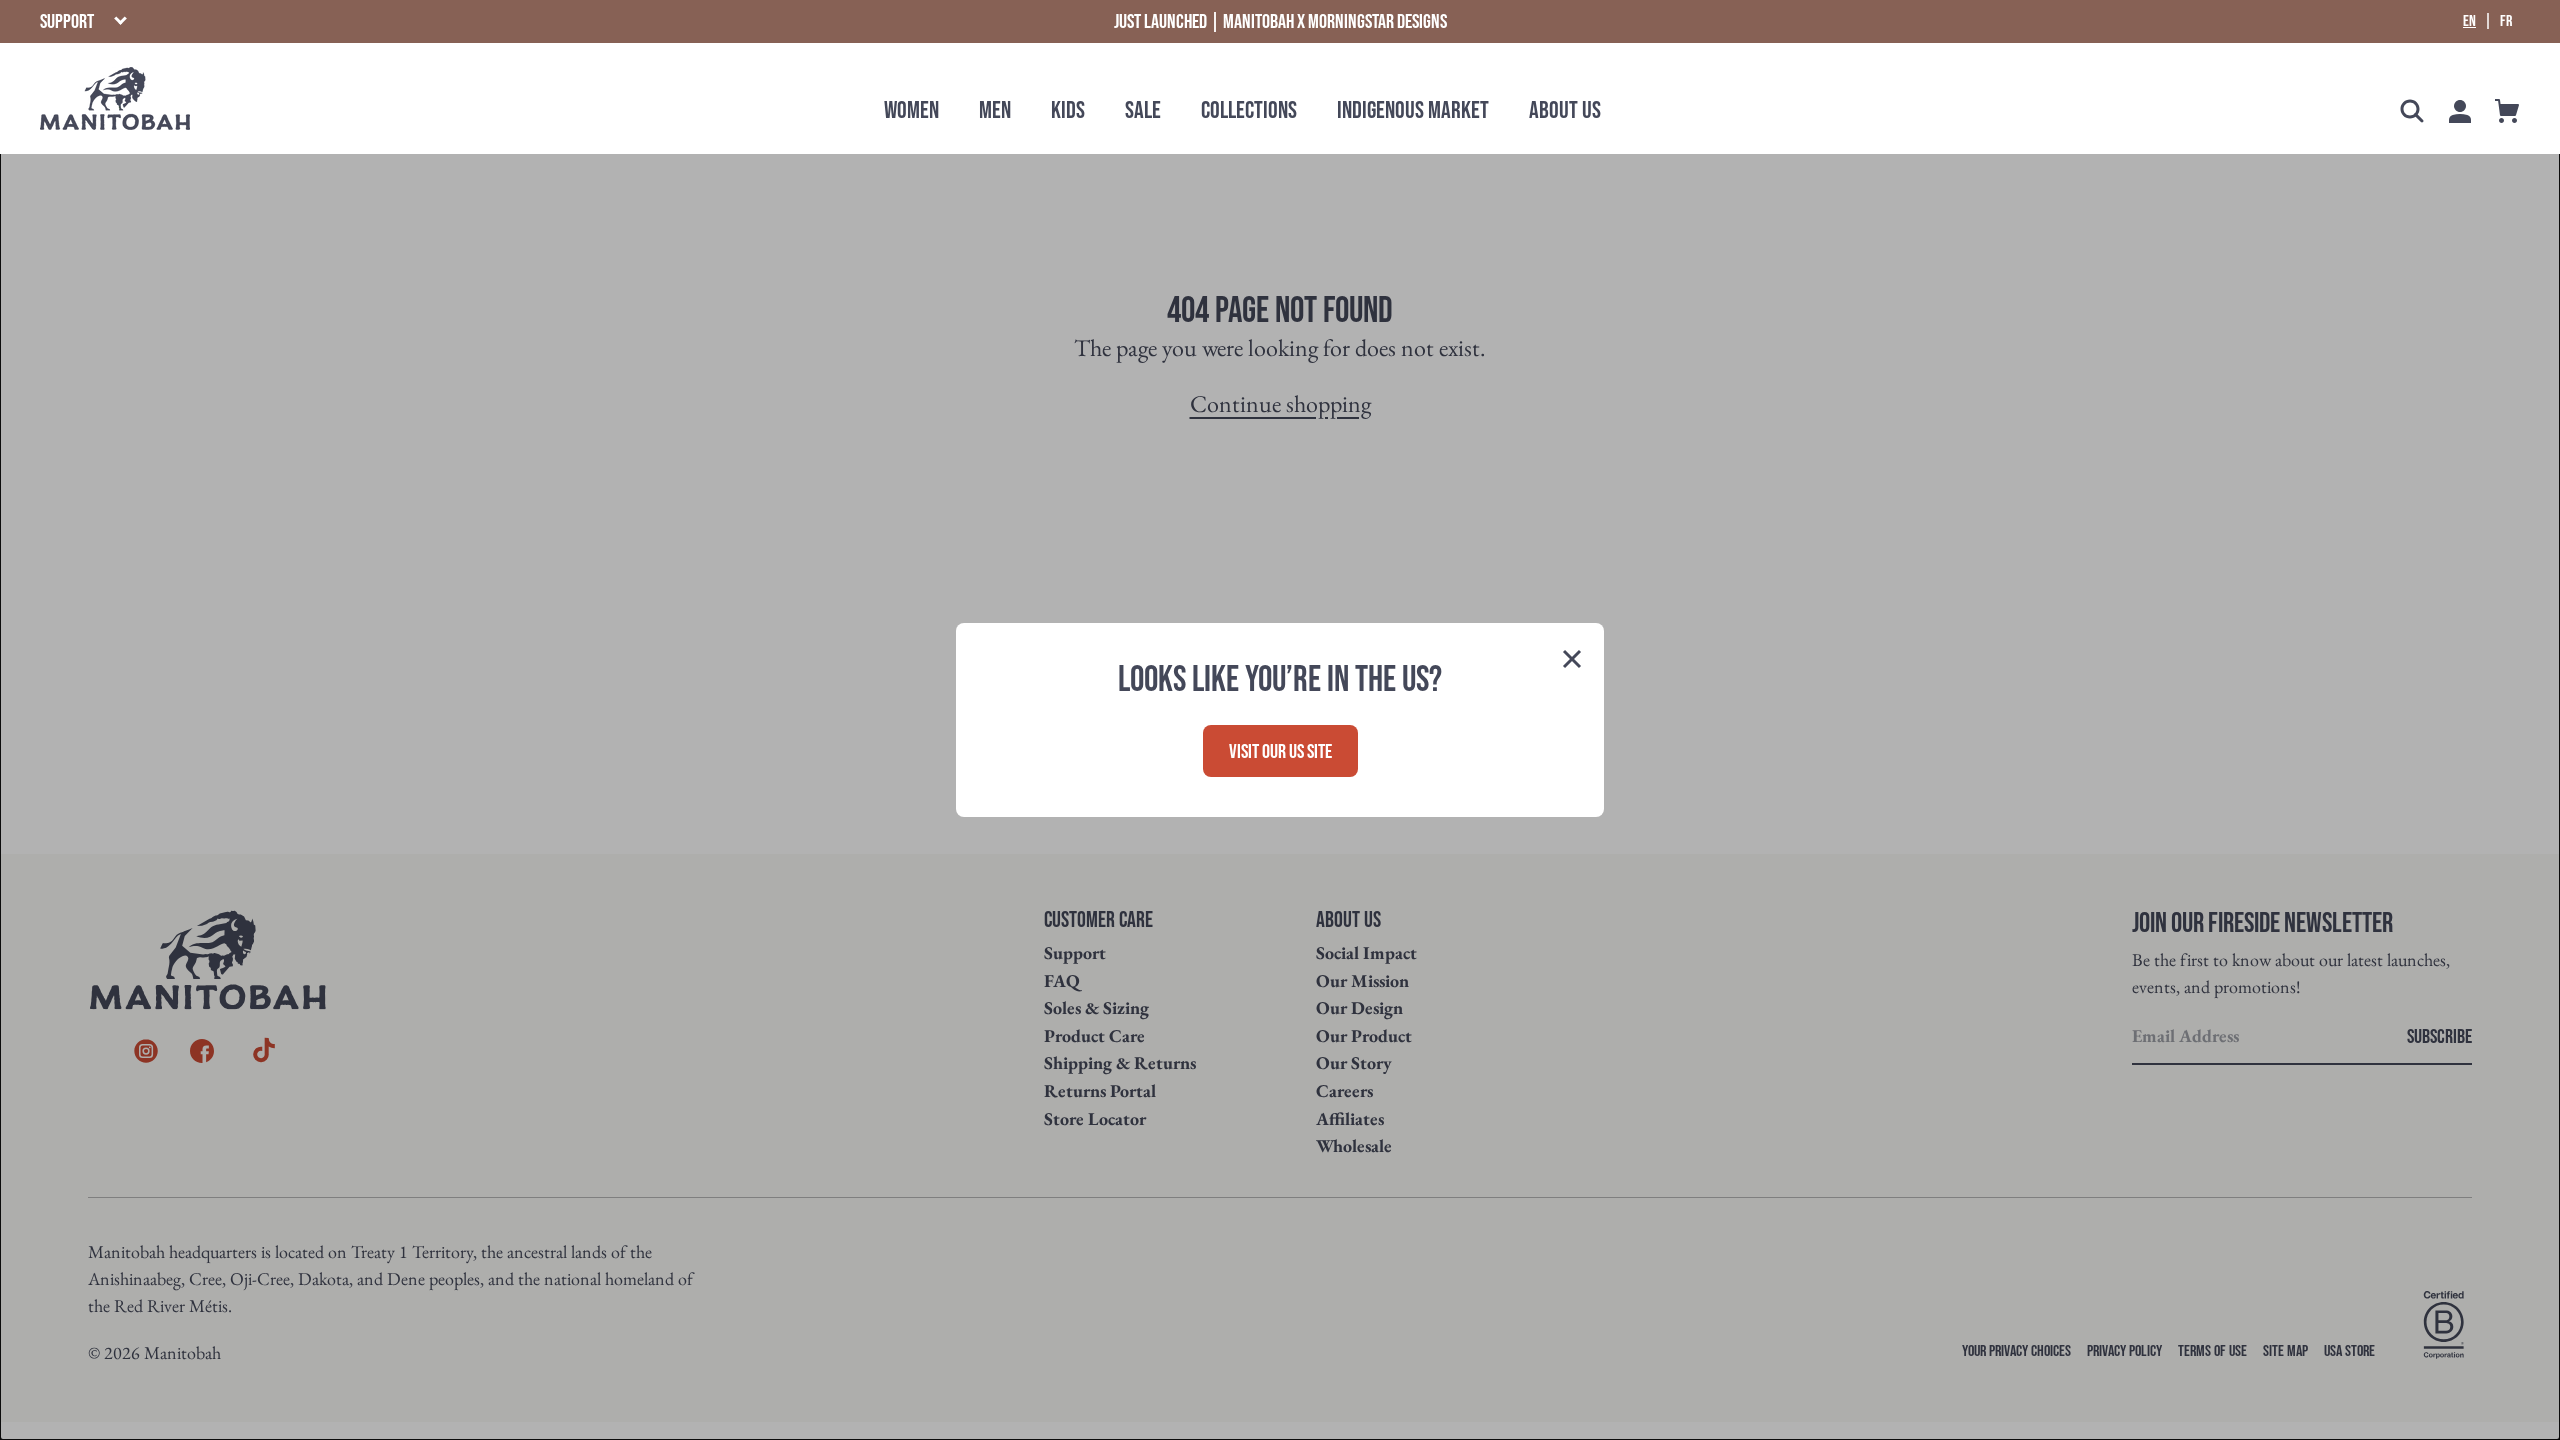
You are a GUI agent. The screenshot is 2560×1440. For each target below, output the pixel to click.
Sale (1143, 110)
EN (2469, 22)
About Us (1565, 110)
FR (2506, 22)
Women (911, 110)
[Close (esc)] (1572, 661)
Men (995, 110)
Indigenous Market (1413, 110)
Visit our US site (1280, 752)
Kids (1068, 110)
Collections (1249, 110)
